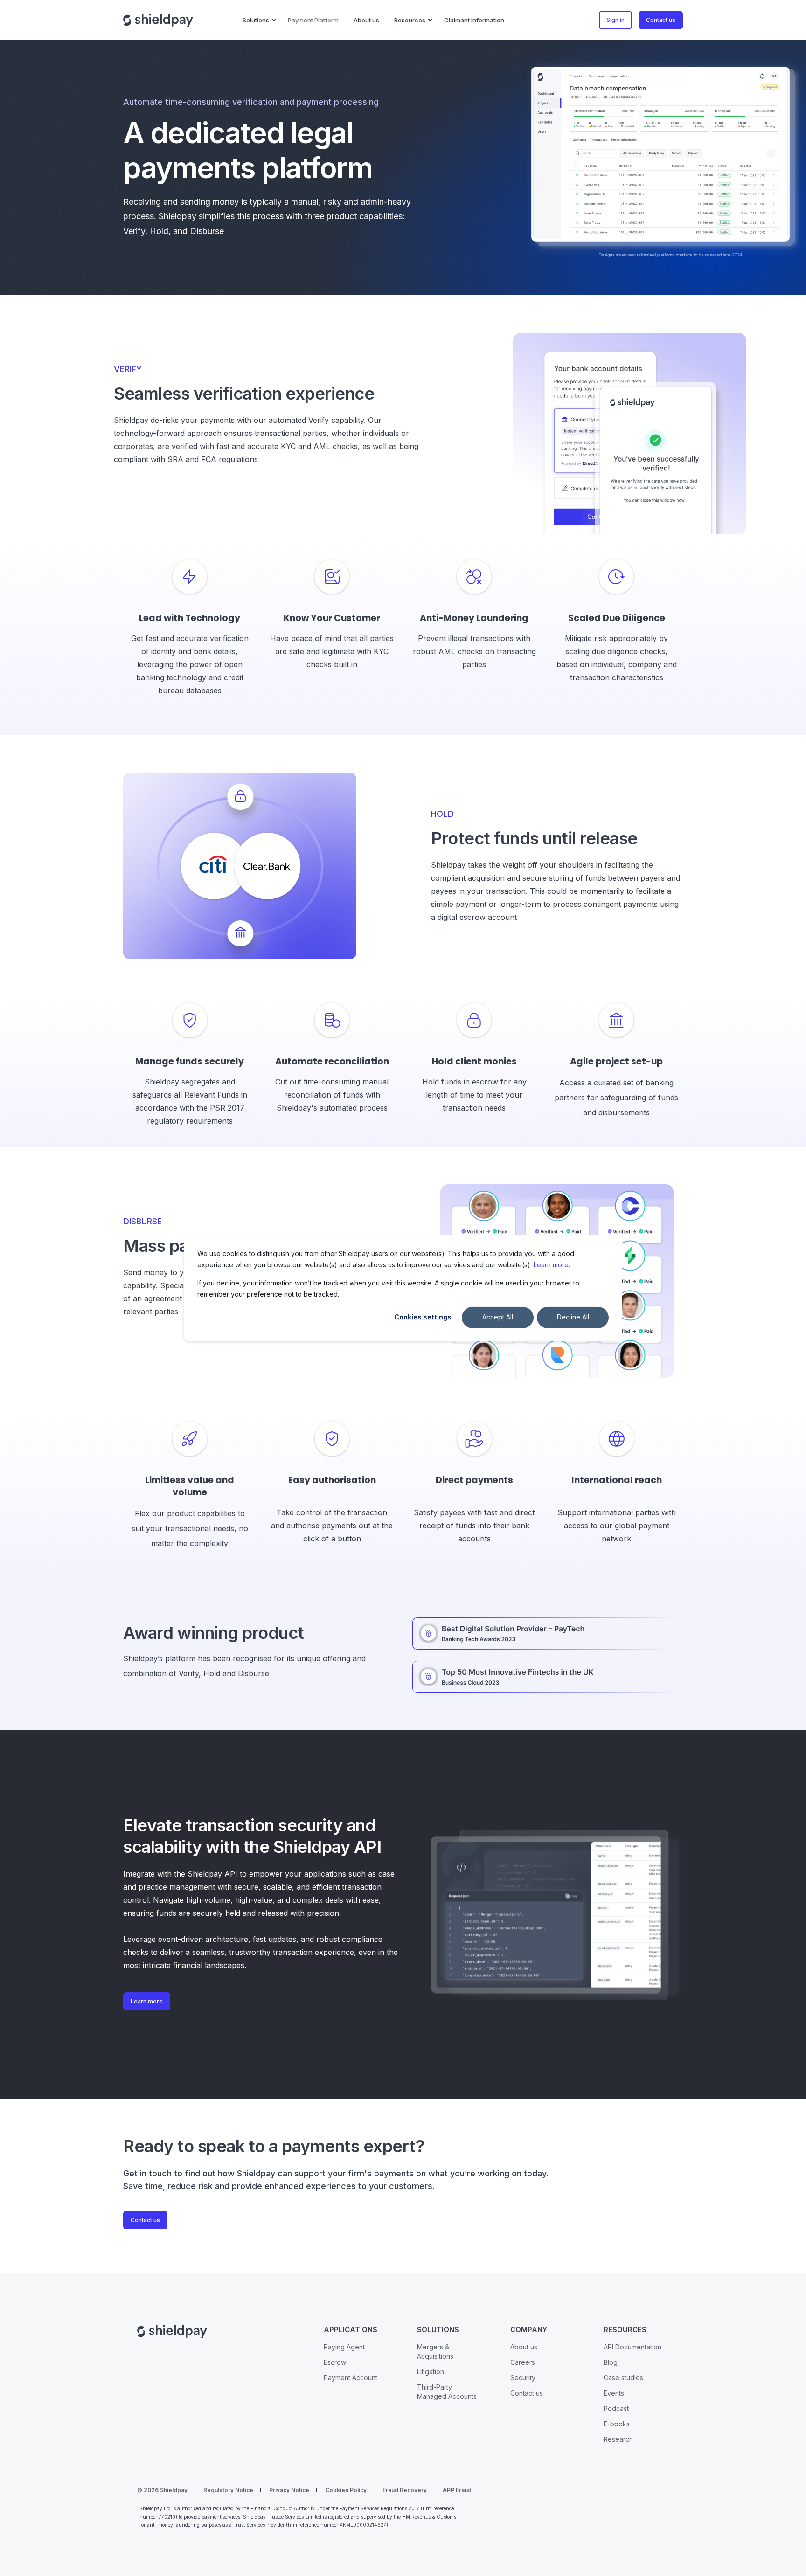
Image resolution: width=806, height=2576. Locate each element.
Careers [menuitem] (523, 2362)
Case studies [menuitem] (623, 2378)
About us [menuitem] (366, 20)
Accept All (498, 1317)
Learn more (551, 1265)
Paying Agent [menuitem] (344, 2347)
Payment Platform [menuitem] (313, 20)
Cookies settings (423, 1317)
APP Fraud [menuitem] (457, 2490)
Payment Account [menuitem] (351, 2378)
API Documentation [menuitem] (632, 2347)
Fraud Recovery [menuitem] (405, 2490)
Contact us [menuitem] (527, 2393)
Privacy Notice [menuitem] (289, 2490)
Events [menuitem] (614, 2393)
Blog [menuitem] (611, 2362)
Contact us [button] (661, 20)
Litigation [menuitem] (431, 2372)
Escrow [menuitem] (335, 2362)
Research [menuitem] (618, 2439)
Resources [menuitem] (410, 20)
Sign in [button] (615, 20)
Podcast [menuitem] (616, 2408)
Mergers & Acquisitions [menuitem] (435, 2352)
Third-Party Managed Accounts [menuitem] (447, 2392)
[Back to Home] (158, 20)
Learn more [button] (147, 2001)
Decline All (573, 1317)
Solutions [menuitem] (256, 20)
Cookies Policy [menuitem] (346, 2490)
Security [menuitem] (523, 2378)
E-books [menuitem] (617, 2424)
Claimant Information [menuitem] (474, 20)
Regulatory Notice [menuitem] (228, 2490)
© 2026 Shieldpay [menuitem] (162, 2490)
